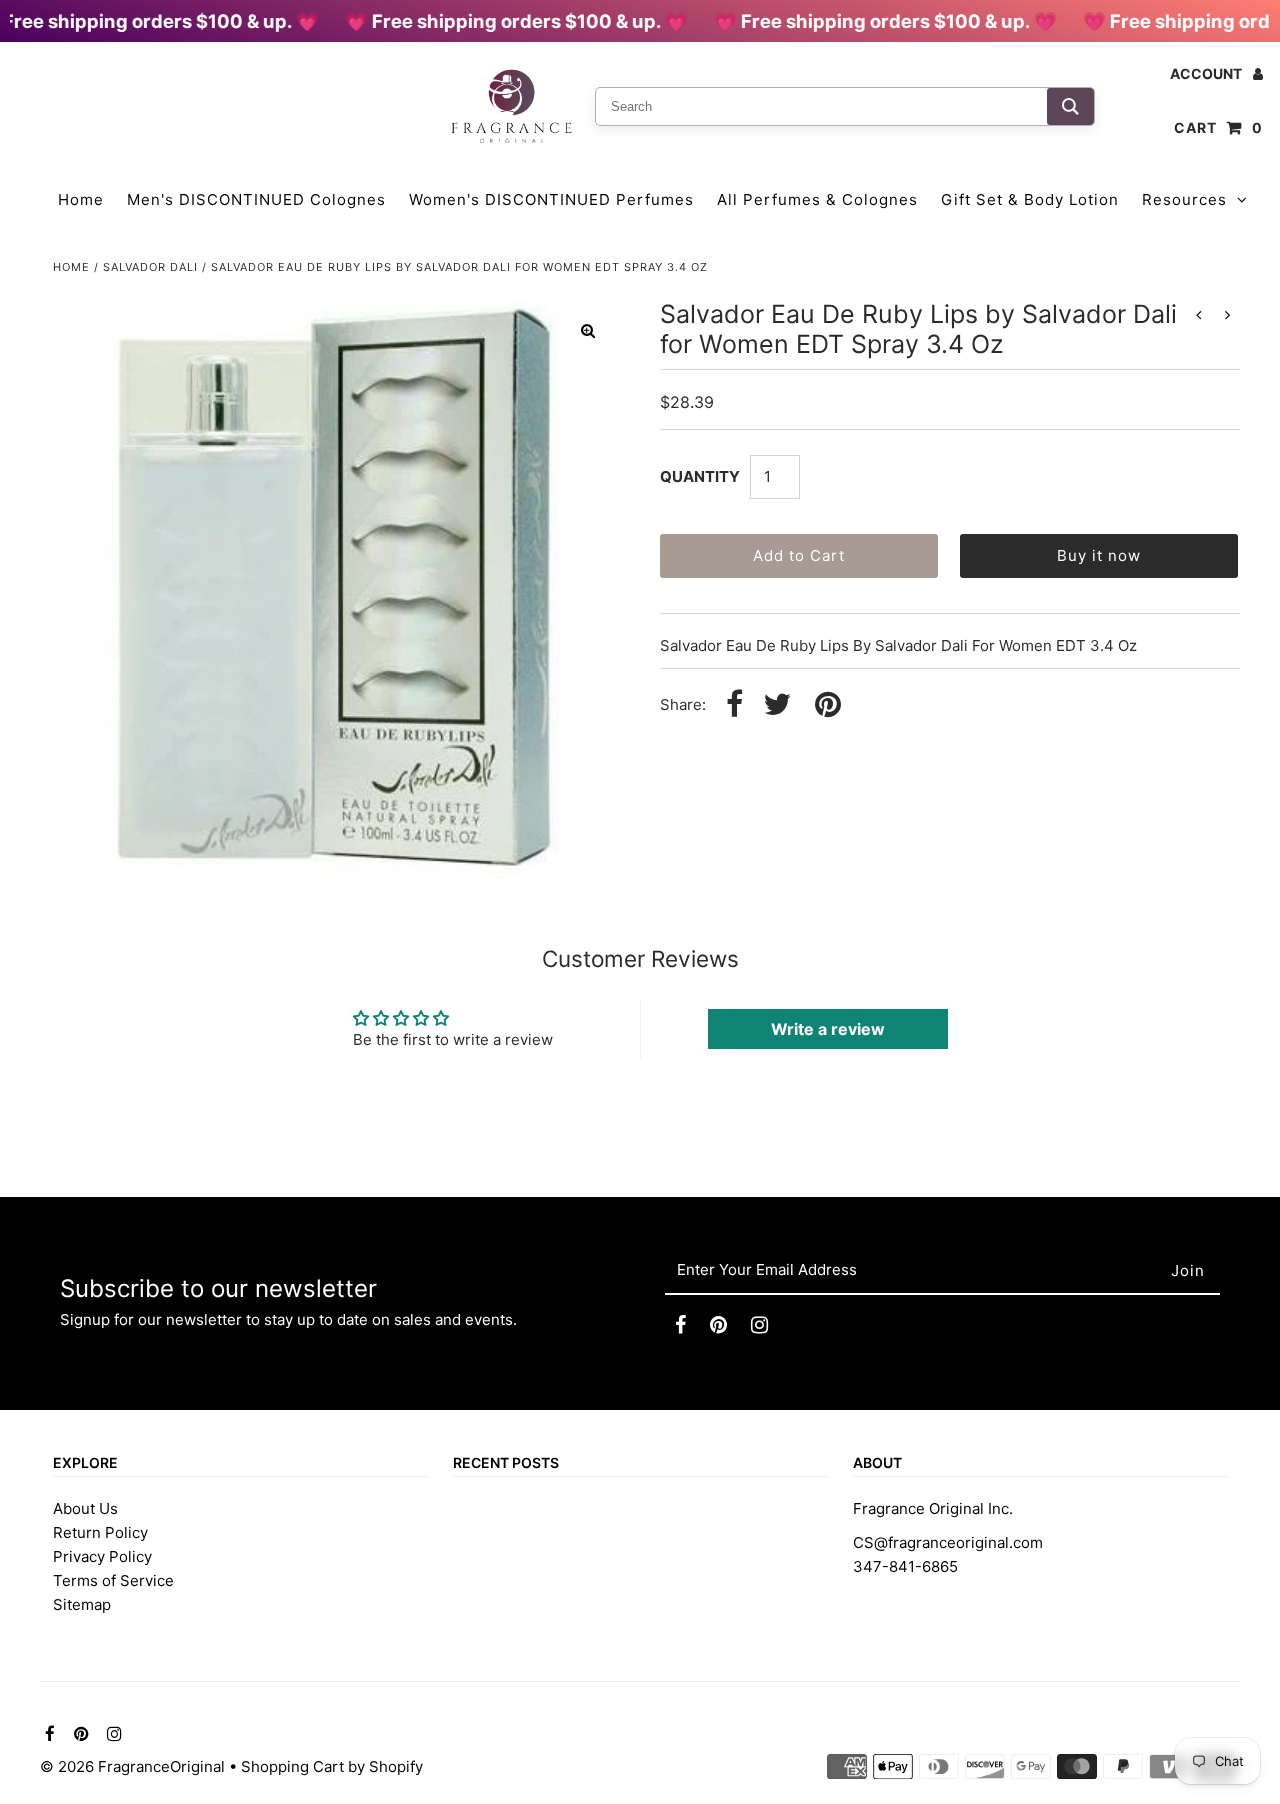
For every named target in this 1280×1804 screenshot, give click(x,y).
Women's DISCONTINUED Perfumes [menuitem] (551, 199)
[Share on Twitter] (777, 705)
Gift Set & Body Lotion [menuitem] (1030, 199)
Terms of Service (113, 1580)
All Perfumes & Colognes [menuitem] (817, 199)
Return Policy (100, 1532)
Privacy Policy (102, 1556)
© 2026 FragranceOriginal (132, 1766)
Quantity (700, 476)
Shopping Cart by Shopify (332, 1766)
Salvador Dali (150, 267)
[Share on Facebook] (734, 705)
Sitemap (82, 1604)
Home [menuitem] (81, 199)
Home (71, 267)
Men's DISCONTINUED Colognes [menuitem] (256, 199)
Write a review (828, 1029)
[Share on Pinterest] (828, 705)
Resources (1184, 199)
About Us (85, 1508)
